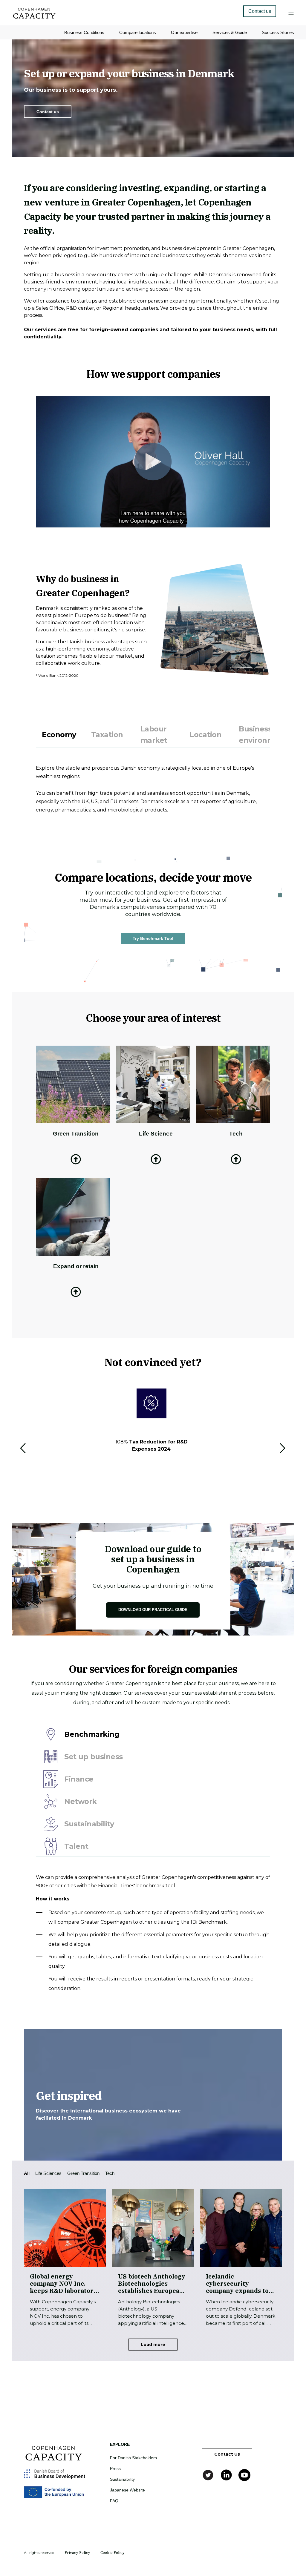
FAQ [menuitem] (114, 2501)
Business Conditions (84, 32)
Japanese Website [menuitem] (127, 2490)
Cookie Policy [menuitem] (113, 2553)
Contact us (48, 112)
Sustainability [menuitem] (122, 2479)
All (27, 2173)
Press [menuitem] (115, 2468)
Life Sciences (48, 2173)
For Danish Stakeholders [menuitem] (133, 2458)
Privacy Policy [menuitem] (77, 2553)
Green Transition (83, 2173)
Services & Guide (230, 32)
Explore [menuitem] (120, 2444)
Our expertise (184, 32)
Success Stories (278, 32)
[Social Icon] (209, 2475)
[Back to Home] (34, 17)
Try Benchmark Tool (153, 938)
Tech (110, 2173)
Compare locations (138, 32)
